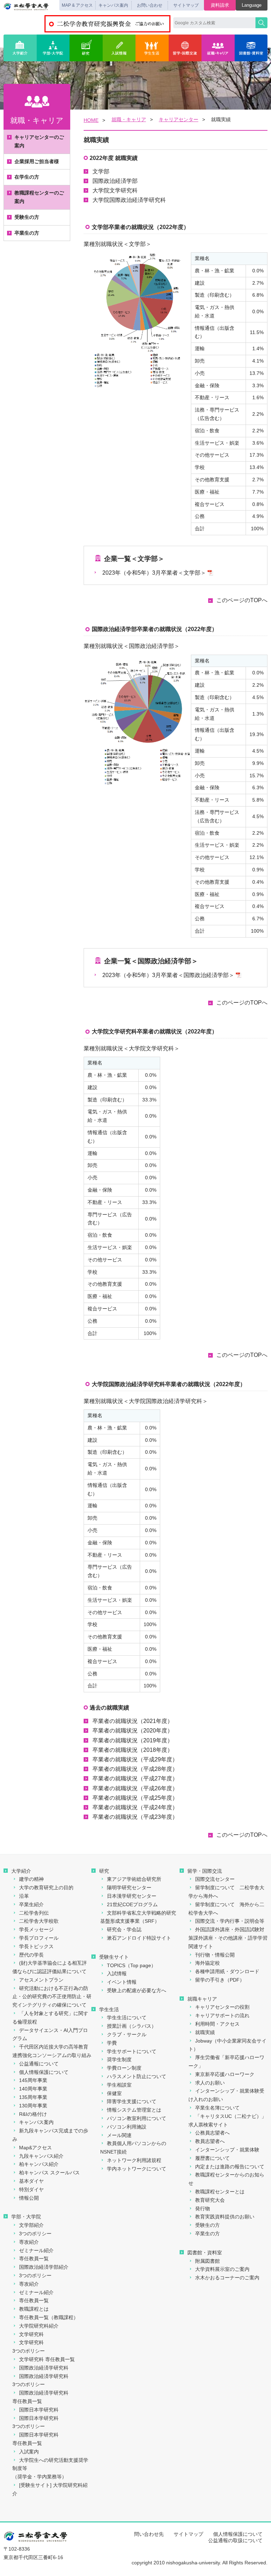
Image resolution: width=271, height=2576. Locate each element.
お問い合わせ (150, 5)
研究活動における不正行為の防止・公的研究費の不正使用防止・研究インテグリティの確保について (52, 1997)
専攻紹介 (29, 2242)
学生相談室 (119, 2085)
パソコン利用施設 (127, 2127)
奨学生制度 (119, 2059)
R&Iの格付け (33, 2114)
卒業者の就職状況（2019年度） (133, 1740)
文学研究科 (31, 2334)
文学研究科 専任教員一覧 (47, 2359)
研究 (86, 48)
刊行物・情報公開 (215, 1955)
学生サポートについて (132, 2051)
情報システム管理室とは (134, 2110)
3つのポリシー (35, 2234)
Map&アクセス (35, 2148)
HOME (91, 120)
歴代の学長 (31, 1955)
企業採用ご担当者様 (37, 161)
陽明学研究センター (129, 1888)
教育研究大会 (210, 2200)
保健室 (114, 2093)
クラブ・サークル (127, 2034)
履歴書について (212, 2158)
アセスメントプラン (41, 1980)
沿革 (24, 1896)
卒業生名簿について (217, 2108)
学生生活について (127, 2018)
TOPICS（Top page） (131, 1965)
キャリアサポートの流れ (222, 2015)
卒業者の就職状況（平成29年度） (135, 1759)
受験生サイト (114, 1957)
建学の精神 (31, 1879)
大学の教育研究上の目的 (46, 1888)
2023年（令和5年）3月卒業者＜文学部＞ (154, 573)
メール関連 (119, 2135)
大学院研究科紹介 (39, 2326)
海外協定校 (207, 1963)
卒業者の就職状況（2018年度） (133, 1750)
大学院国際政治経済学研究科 (129, 200)
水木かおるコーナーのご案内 (227, 2278)
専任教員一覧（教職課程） (49, 2317)
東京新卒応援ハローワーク (225, 2074)
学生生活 (152, 48)
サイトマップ (186, 5)
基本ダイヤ (31, 2181)
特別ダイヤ (31, 2189)
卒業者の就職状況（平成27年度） (135, 1778)
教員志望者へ (210, 2141)
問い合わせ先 (149, 2534)
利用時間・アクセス (217, 2024)
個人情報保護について (44, 2072)
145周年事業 (33, 2080)
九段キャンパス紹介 (41, 2156)
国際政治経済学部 (115, 181)
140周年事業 (33, 2089)
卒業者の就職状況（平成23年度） (135, 1817)
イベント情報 (122, 1982)
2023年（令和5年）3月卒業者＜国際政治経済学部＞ (168, 975)
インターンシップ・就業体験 (227, 2150)
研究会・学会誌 (124, 1929)
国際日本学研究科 (39, 2410)
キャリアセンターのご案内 (39, 141)
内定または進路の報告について (230, 2167)
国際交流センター (215, 1879)
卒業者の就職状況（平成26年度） (135, 1788)
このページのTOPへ (242, 600)
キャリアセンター (179, 119)
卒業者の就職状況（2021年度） (133, 1721)
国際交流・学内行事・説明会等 (230, 1921)
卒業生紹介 (31, 1904)
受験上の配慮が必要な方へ (137, 1990)
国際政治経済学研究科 (44, 2368)
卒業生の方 (27, 233)
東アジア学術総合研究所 (134, 1879)
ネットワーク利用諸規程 (134, 2160)
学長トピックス (36, 1946)
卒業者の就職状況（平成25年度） (135, 1798)
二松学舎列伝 (34, 1913)
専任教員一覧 (34, 2259)
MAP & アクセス (77, 5)
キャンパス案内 (113, 5)
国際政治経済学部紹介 (44, 2267)
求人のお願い (210, 2083)
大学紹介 (20, 48)
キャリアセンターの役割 (222, 2007)
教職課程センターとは (220, 2192)
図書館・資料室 (251, 48)
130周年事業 (33, 2106)
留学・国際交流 (185, 48)
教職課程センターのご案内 (39, 197)
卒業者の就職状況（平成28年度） (135, 1769)
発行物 (203, 2209)
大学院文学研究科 (115, 190)
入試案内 (29, 2452)
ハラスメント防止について (137, 2076)
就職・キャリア (218, 48)
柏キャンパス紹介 (39, 2164)
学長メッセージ (36, 1929)
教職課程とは (34, 2309)
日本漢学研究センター (132, 1896)
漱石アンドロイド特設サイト (139, 1938)
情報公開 (29, 2198)
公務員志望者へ (212, 2133)
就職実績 (205, 2032)
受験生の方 (27, 217)
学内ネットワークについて (137, 2169)
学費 (112, 2043)
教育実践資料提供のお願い (225, 2217)
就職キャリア (202, 1999)
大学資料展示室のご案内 (222, 2269)
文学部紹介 (31, 2225)
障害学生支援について (132, 2101)
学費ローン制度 (124, 2068)
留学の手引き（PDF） (220, 1980)
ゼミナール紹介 (36, 2250)
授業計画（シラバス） (132, 2026)
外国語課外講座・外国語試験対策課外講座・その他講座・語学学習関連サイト (228, 1938)
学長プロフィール (39, 1938)
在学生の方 (27, 177)
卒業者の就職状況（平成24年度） (135, 1807)
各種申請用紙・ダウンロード (227, 1971)
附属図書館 (207, 2261)
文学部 (101, 171)
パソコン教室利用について (137, 2118)
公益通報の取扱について (235, 2540)
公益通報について (39, 2064)
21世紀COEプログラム (132, 1904)
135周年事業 (33, 2097)
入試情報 (119, 48)
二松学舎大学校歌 (39, 1921)
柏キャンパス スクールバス (49, 2173)
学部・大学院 (53, 48)
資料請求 (220, 5)
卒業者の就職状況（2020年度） (133, 1731)
